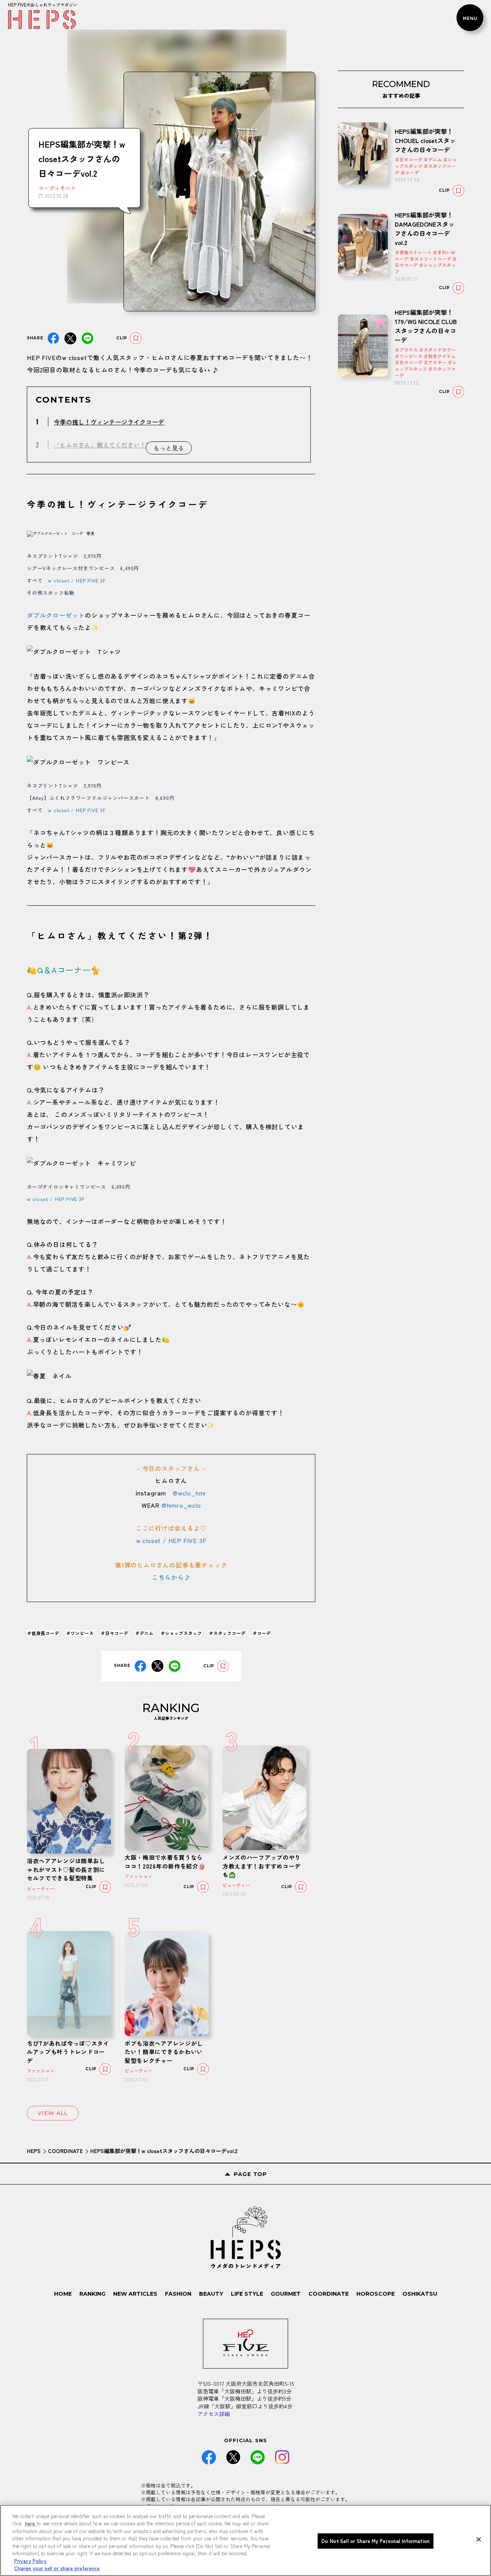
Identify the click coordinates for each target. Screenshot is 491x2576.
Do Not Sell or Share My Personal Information (376, 2541)
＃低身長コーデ (43, 1633)
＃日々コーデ (114, 1633)
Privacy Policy (30, 2561)
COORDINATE (65, 2151)
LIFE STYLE (247, 2294)
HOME (63, 2294)
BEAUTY (211, 2294)
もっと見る (169, 448)
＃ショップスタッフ (181, 1633)
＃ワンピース (80, 1633)
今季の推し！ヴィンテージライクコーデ (109, 422)
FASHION (178, 2294)
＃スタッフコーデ (227, 1633)
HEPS (34, 2151)
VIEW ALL (53, 2113)
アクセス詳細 (214, 2414)
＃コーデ (262, 1633)
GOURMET (286, 2294)
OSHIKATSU (420, 2294)
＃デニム (144, 1633)
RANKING (92, 2294)
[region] (245, 2540)
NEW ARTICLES (135, 2294)
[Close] (479, 2539)
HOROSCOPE (376, 2294)
